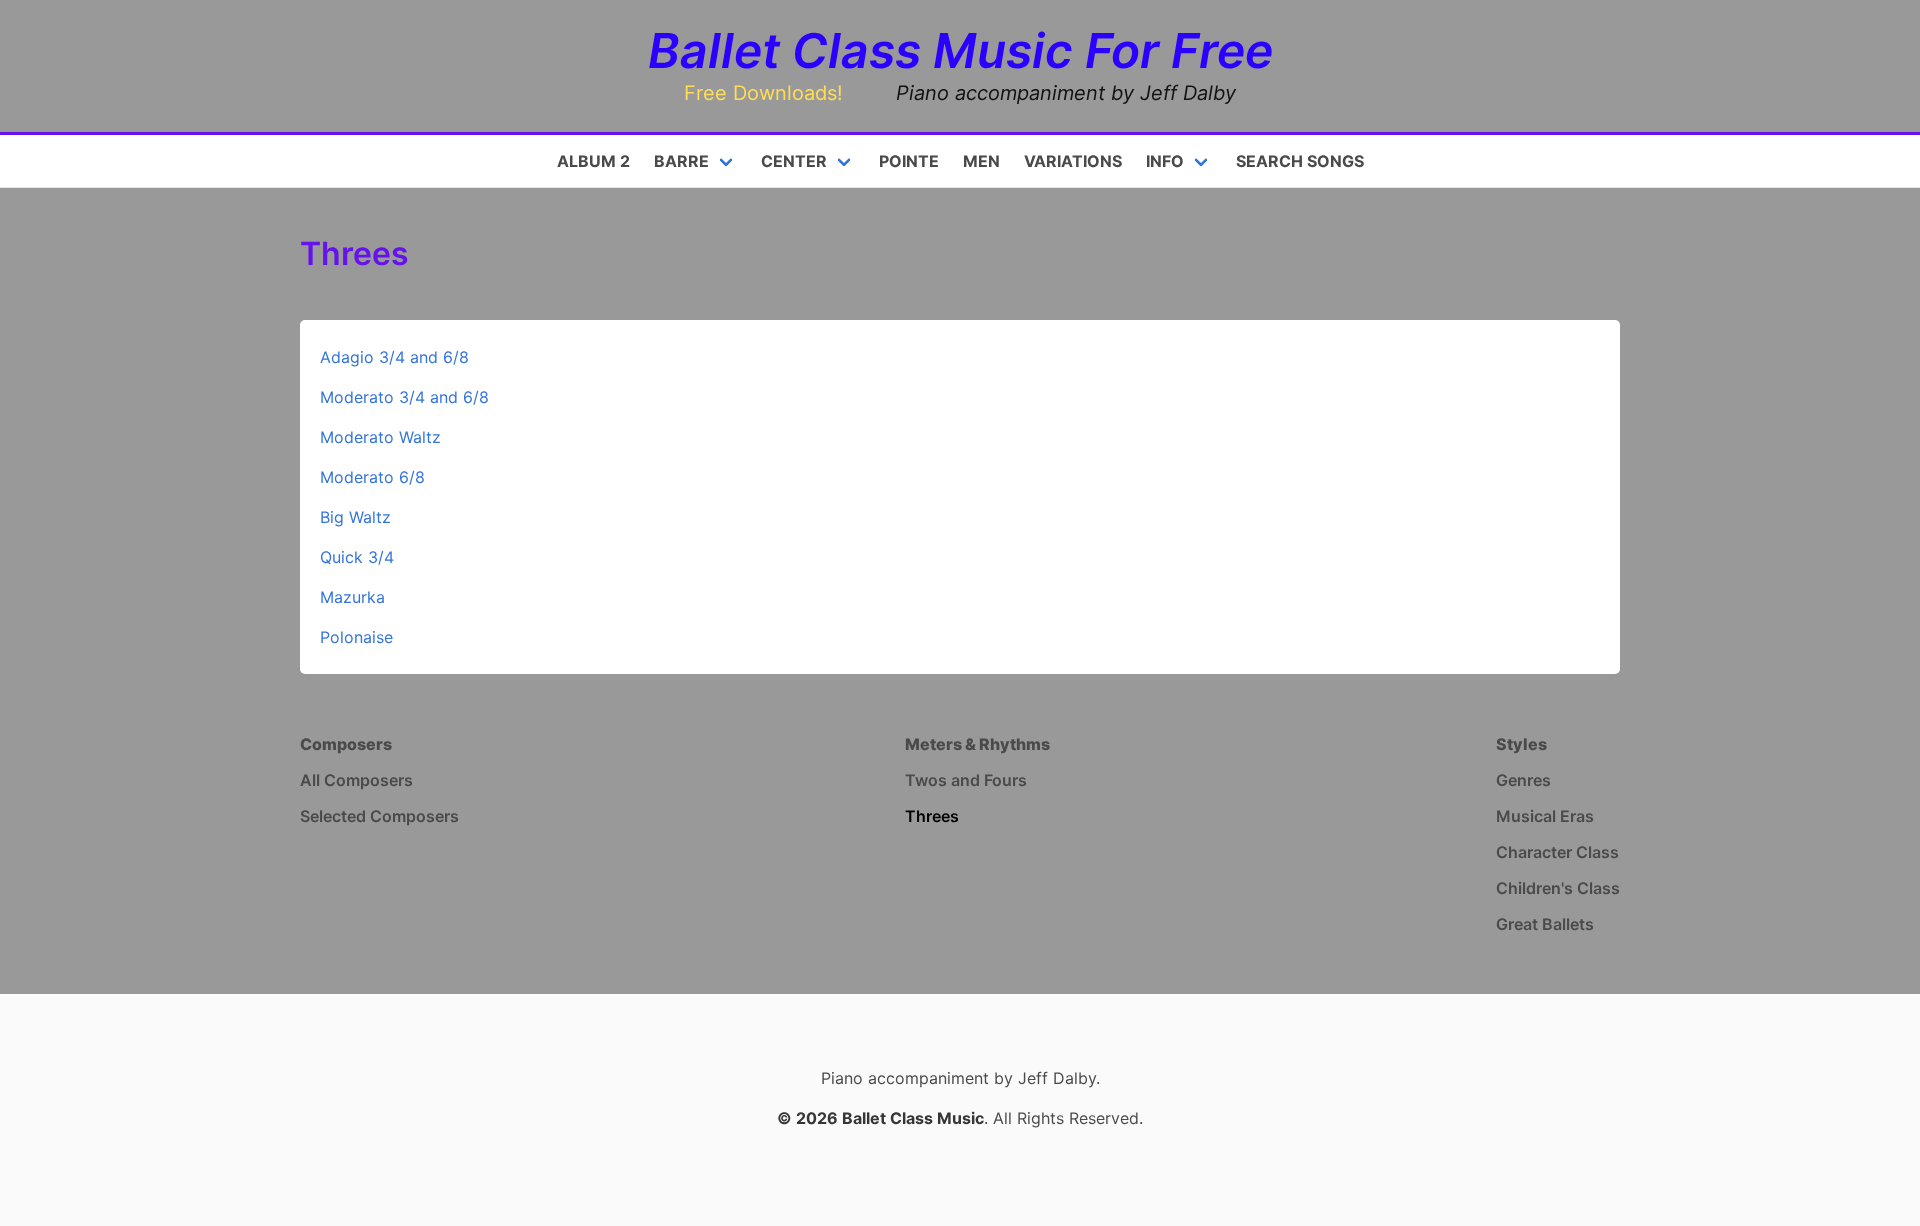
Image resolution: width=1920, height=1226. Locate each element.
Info (1165, 161)
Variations (1073, 161)
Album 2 (593, 161)
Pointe (909, 161)
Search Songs (1300, 161)
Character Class (1557, 852)
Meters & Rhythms (977, 744)
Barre (681, 161)
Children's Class (1558, 888)
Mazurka (352, 597)
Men (981, 161)
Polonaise (356, 637)
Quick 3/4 (357, 557)
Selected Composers (379, 816)
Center (794, 161)
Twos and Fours (966, 780)
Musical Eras (1545, 816)
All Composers (356, 780)
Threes (932, 816)
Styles (1521, 744)
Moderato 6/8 (372, 477)
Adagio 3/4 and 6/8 (394, 357)
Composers (346, 744)
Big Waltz (355, 517)
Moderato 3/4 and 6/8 (404, 397)
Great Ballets (1545, 924)
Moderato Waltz (380, 437)
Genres (1523, 780)
